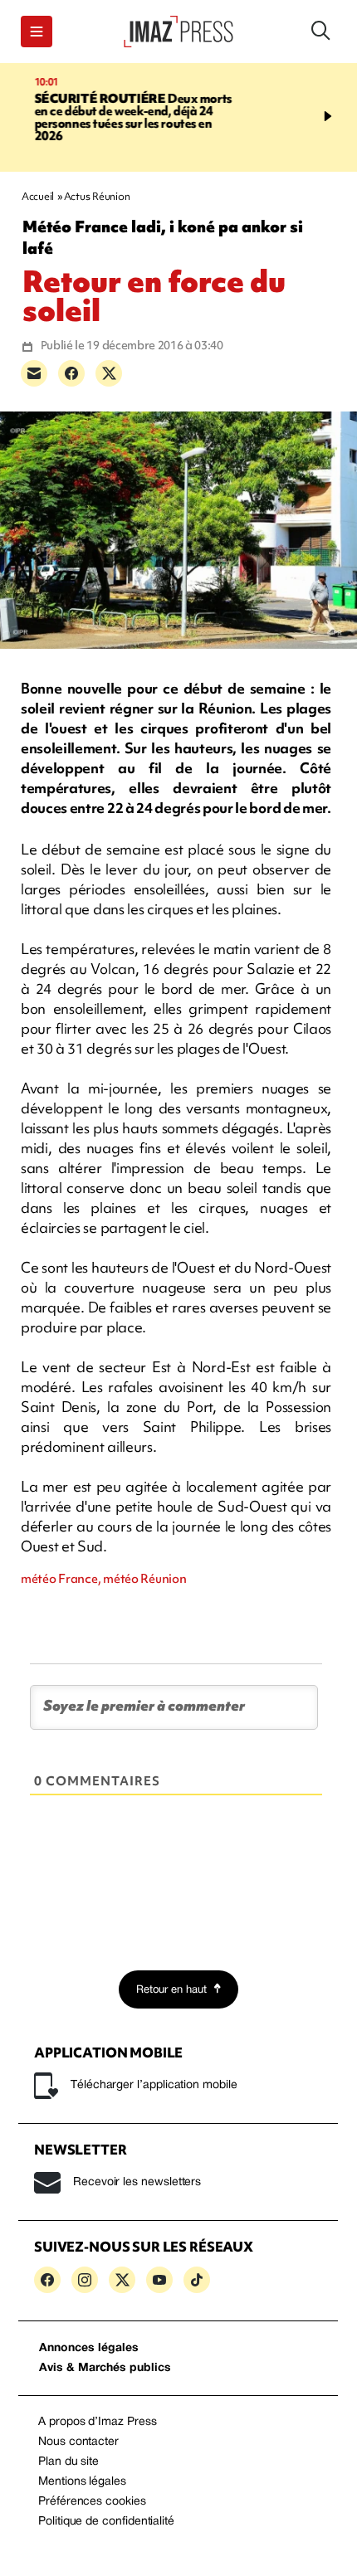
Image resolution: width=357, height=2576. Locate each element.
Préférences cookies (92, 2502)
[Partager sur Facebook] (71, 373)
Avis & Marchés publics (105, 2368)
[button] (37, 32)
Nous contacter (78, 2442)
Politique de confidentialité (106, 2522)
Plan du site (68, 2462)
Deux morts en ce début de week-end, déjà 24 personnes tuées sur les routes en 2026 (116, 117)
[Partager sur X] (109, 373)
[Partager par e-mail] (34, 373)
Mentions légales (82, 2482)
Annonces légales (89, 2348)
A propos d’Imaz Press (98, 2422)
